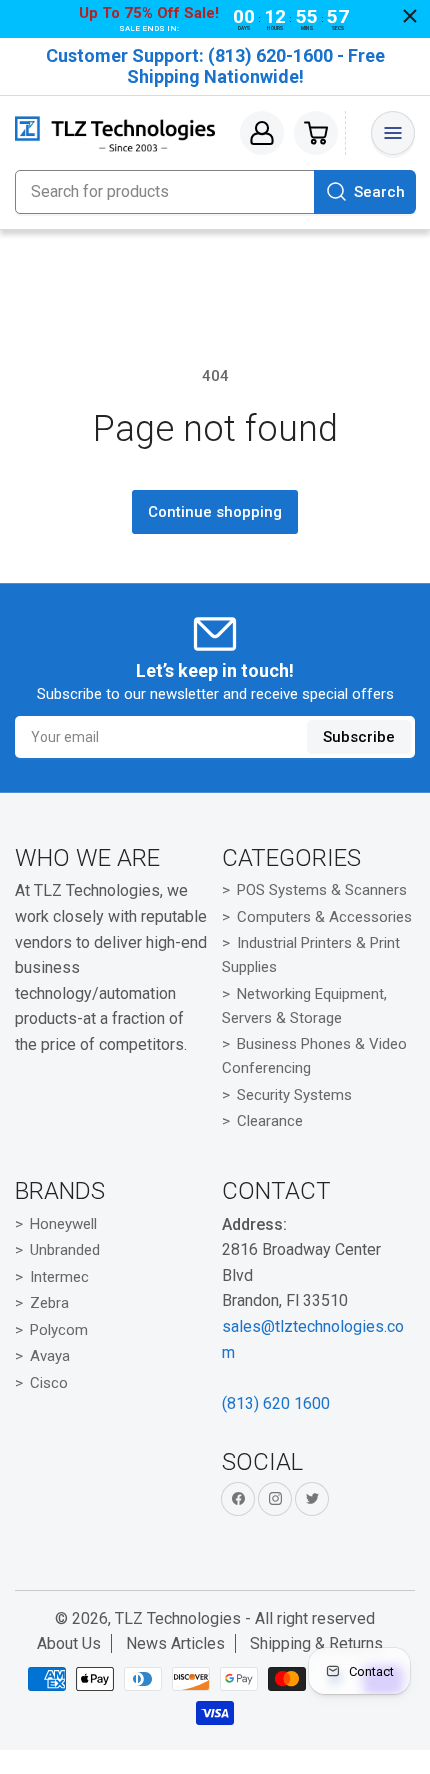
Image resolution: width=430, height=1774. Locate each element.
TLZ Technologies (178, 1618)
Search (379, 192)
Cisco (49, 1383)
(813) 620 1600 (276, 1403)
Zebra (49, 1303)
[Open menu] (393, 133)
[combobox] (215, 192)
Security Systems (294, 1095)
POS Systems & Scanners (322, 890)
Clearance (270, 1121)
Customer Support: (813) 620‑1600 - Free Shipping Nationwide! (215, 66)
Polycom (59, 1330)
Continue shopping (215, 512)
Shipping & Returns (316, 1643)
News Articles (175, 1643)
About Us (69, 1643)
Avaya (50, 1356)
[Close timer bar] (410, 16)
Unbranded (65, 1250)
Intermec (59, 1277)
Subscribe (359, 737)
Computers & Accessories (324, 917)
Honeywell (63, 1224)
